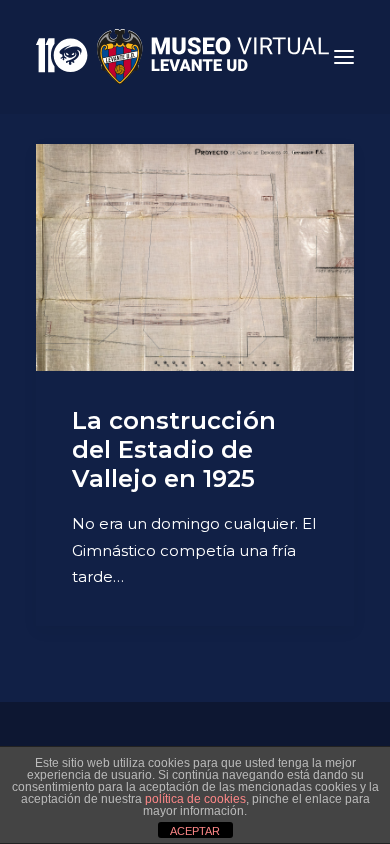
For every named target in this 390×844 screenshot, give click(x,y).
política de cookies (195, 799)
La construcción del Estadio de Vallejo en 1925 (174, 449)
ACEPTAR (195, 831)
